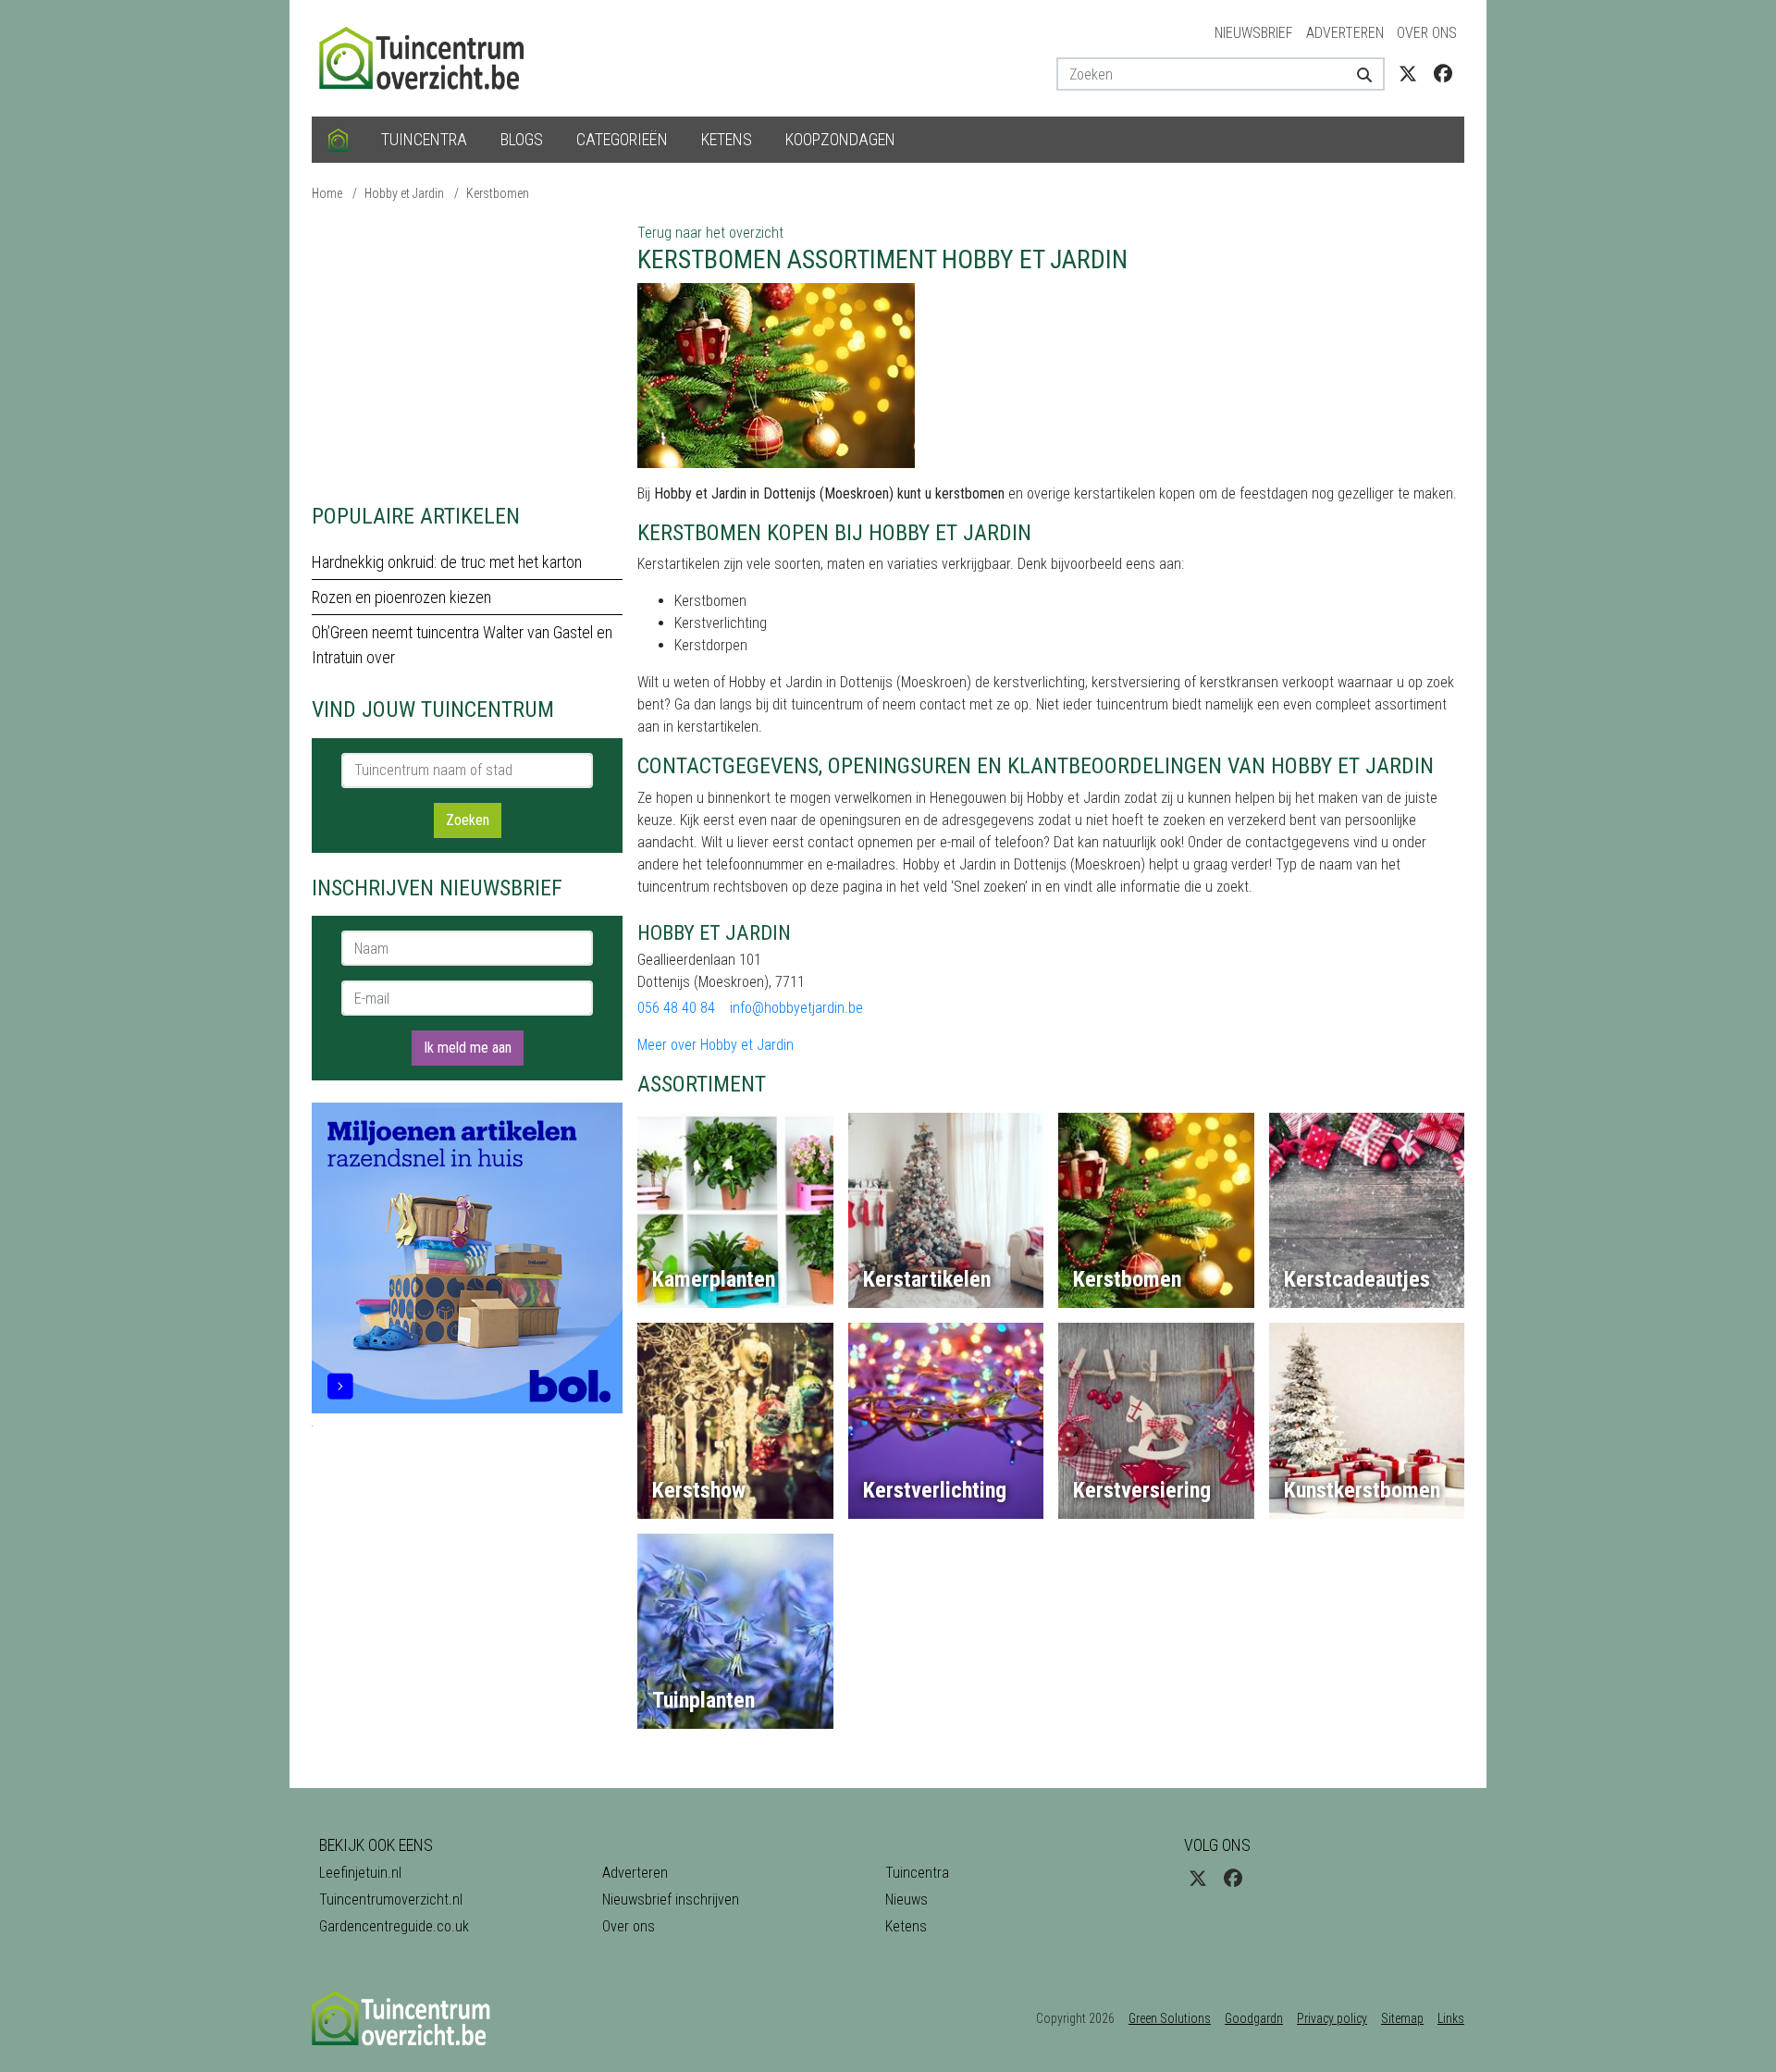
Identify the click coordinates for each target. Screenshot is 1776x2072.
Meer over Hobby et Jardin (715, 1045)
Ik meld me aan (468, 1048)
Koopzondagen (840, 139)
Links (1451, 2018)
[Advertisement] (467, 351)
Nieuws (906, 1899)
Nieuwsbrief (1254, 33)
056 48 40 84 (676, 1008)
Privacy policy (1332, 2018)
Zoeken (468, 820)
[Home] (338, 140)
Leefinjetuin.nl (360, 1873)
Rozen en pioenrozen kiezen (401, 597)
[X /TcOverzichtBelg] (1408, 74)
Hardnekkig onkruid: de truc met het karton (447, 562)
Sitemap (1402, 2018)
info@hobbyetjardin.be (796, 1008)
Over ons (1427, 33)
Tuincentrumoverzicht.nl (391, 1899)
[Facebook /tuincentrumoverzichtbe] (1443, 74)
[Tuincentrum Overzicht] (430, 57)
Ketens (727, 139)
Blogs (522, 139)
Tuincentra (424, 139)
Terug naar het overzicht (710, 233)
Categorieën (622, 139)
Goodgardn (1254, 2018)
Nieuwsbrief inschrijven (671, 1899)
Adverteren (1345, 33)
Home (327, 193)
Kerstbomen (498, 193)
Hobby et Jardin (404, 193)
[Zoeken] (1357, 74)
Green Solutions (1170, 2018)
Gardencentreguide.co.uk (394, 1926)
